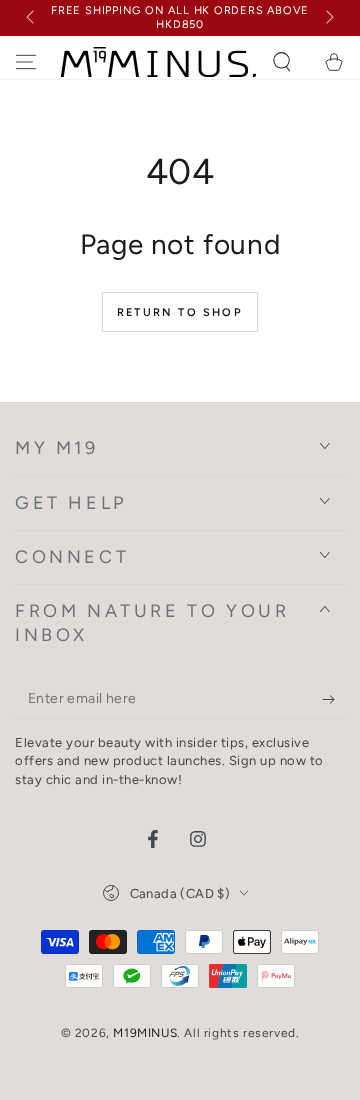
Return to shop (180, 312)
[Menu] (26, 62)
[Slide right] (328, 18)
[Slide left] (32, 18)
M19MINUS (145, 1033)
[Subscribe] (333, 699)
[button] (282, 62)
